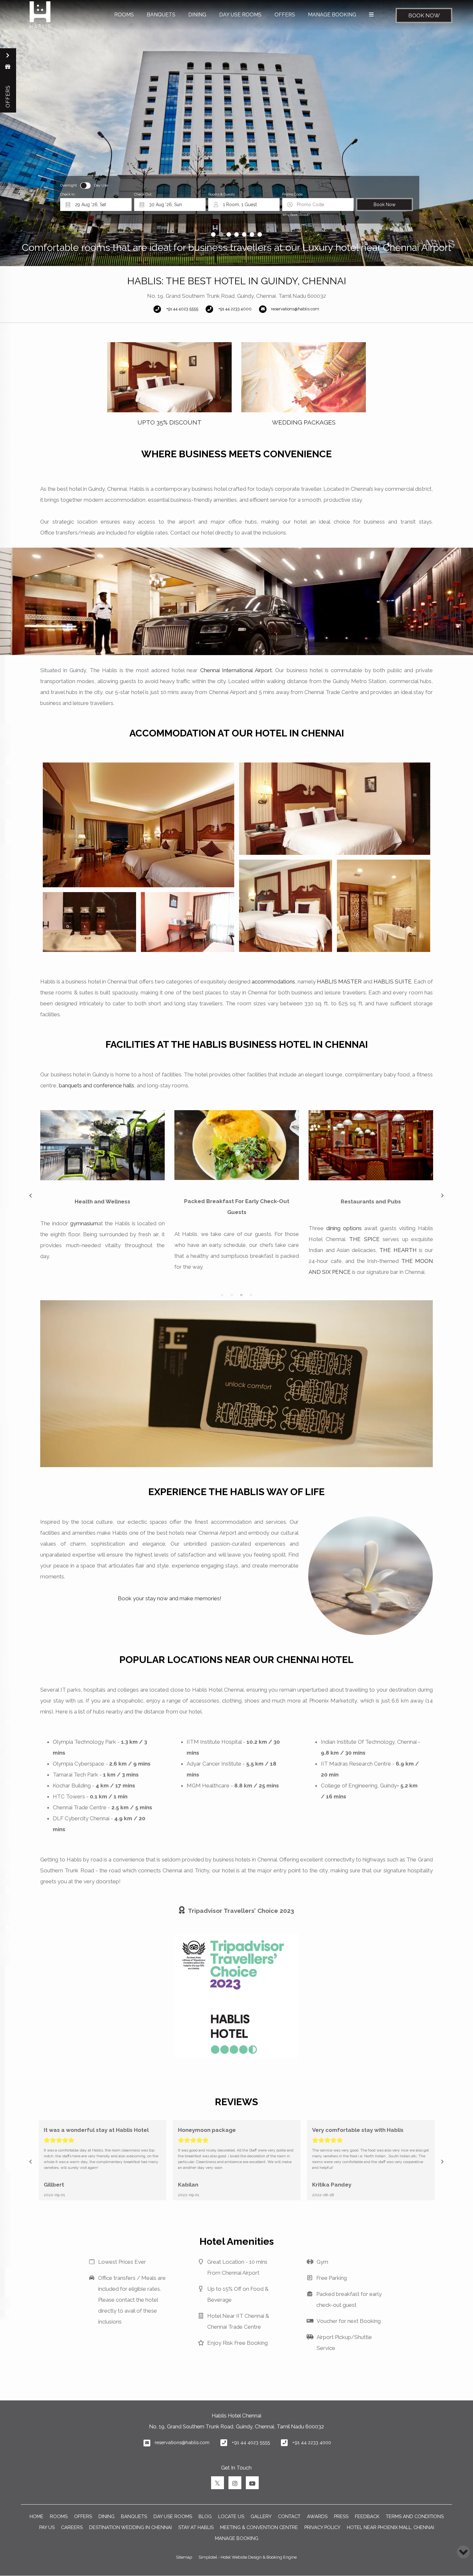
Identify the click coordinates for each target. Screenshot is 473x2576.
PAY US (47, 2527)
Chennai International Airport (236, 670)
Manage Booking (237, 2538)
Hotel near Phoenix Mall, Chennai (390, 2527)
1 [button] (222, 1295)
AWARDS (317, 2516)
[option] (169, 384)
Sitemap (184, 2557)
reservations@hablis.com (182, 2442)
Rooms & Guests (221, 194)
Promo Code (292, 194)
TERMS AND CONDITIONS (415, 2516)
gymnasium (352, 1223)
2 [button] (232, 1295)
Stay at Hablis (196, 2527)
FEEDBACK (367, 2516)
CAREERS (72, 2527)
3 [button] (241, 1295)
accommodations (273, 982)
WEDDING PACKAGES (304, 422)
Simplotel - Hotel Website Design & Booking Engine (248, 2557)
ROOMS (124, 15)
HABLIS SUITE (393, 982)
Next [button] (442, 1196)
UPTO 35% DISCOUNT (169, 422)
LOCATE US (231, 2516)
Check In (67, 194)
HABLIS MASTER (339, 982)
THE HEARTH (130, 1250)
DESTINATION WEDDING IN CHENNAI (130, 2527)
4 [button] (251, 1295)
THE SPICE (96, 1239)
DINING (197, 15)
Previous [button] (31, 1196)
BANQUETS (161, 15)
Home (37, 2516)
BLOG (205, 2516)
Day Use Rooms (240, 15)
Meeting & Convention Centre (259, 2527)
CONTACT (289, 2516)
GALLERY (261, 2516)
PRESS (341, 2516)
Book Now (424, 15)
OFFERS (285, 15)
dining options (76, 1228)
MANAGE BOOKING (332, 15)
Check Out (143, 194)
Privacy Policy (322, 2527)
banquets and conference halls (97, 1085)
